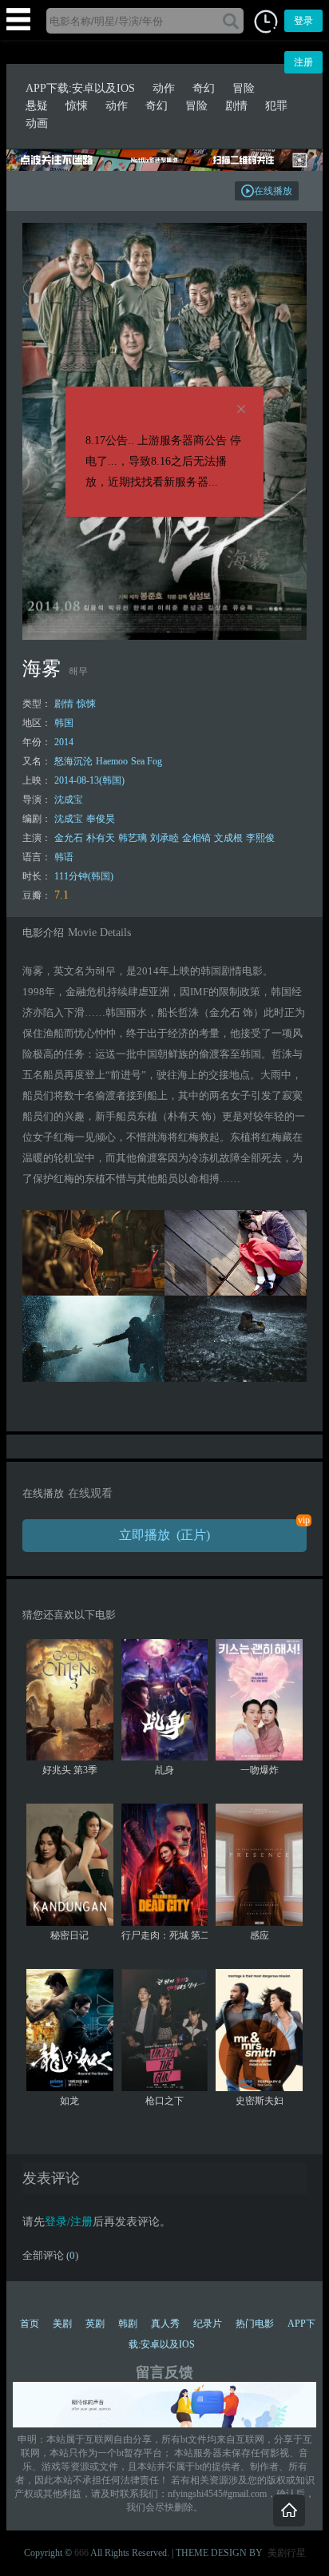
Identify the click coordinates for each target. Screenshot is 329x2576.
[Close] (241, 410)
